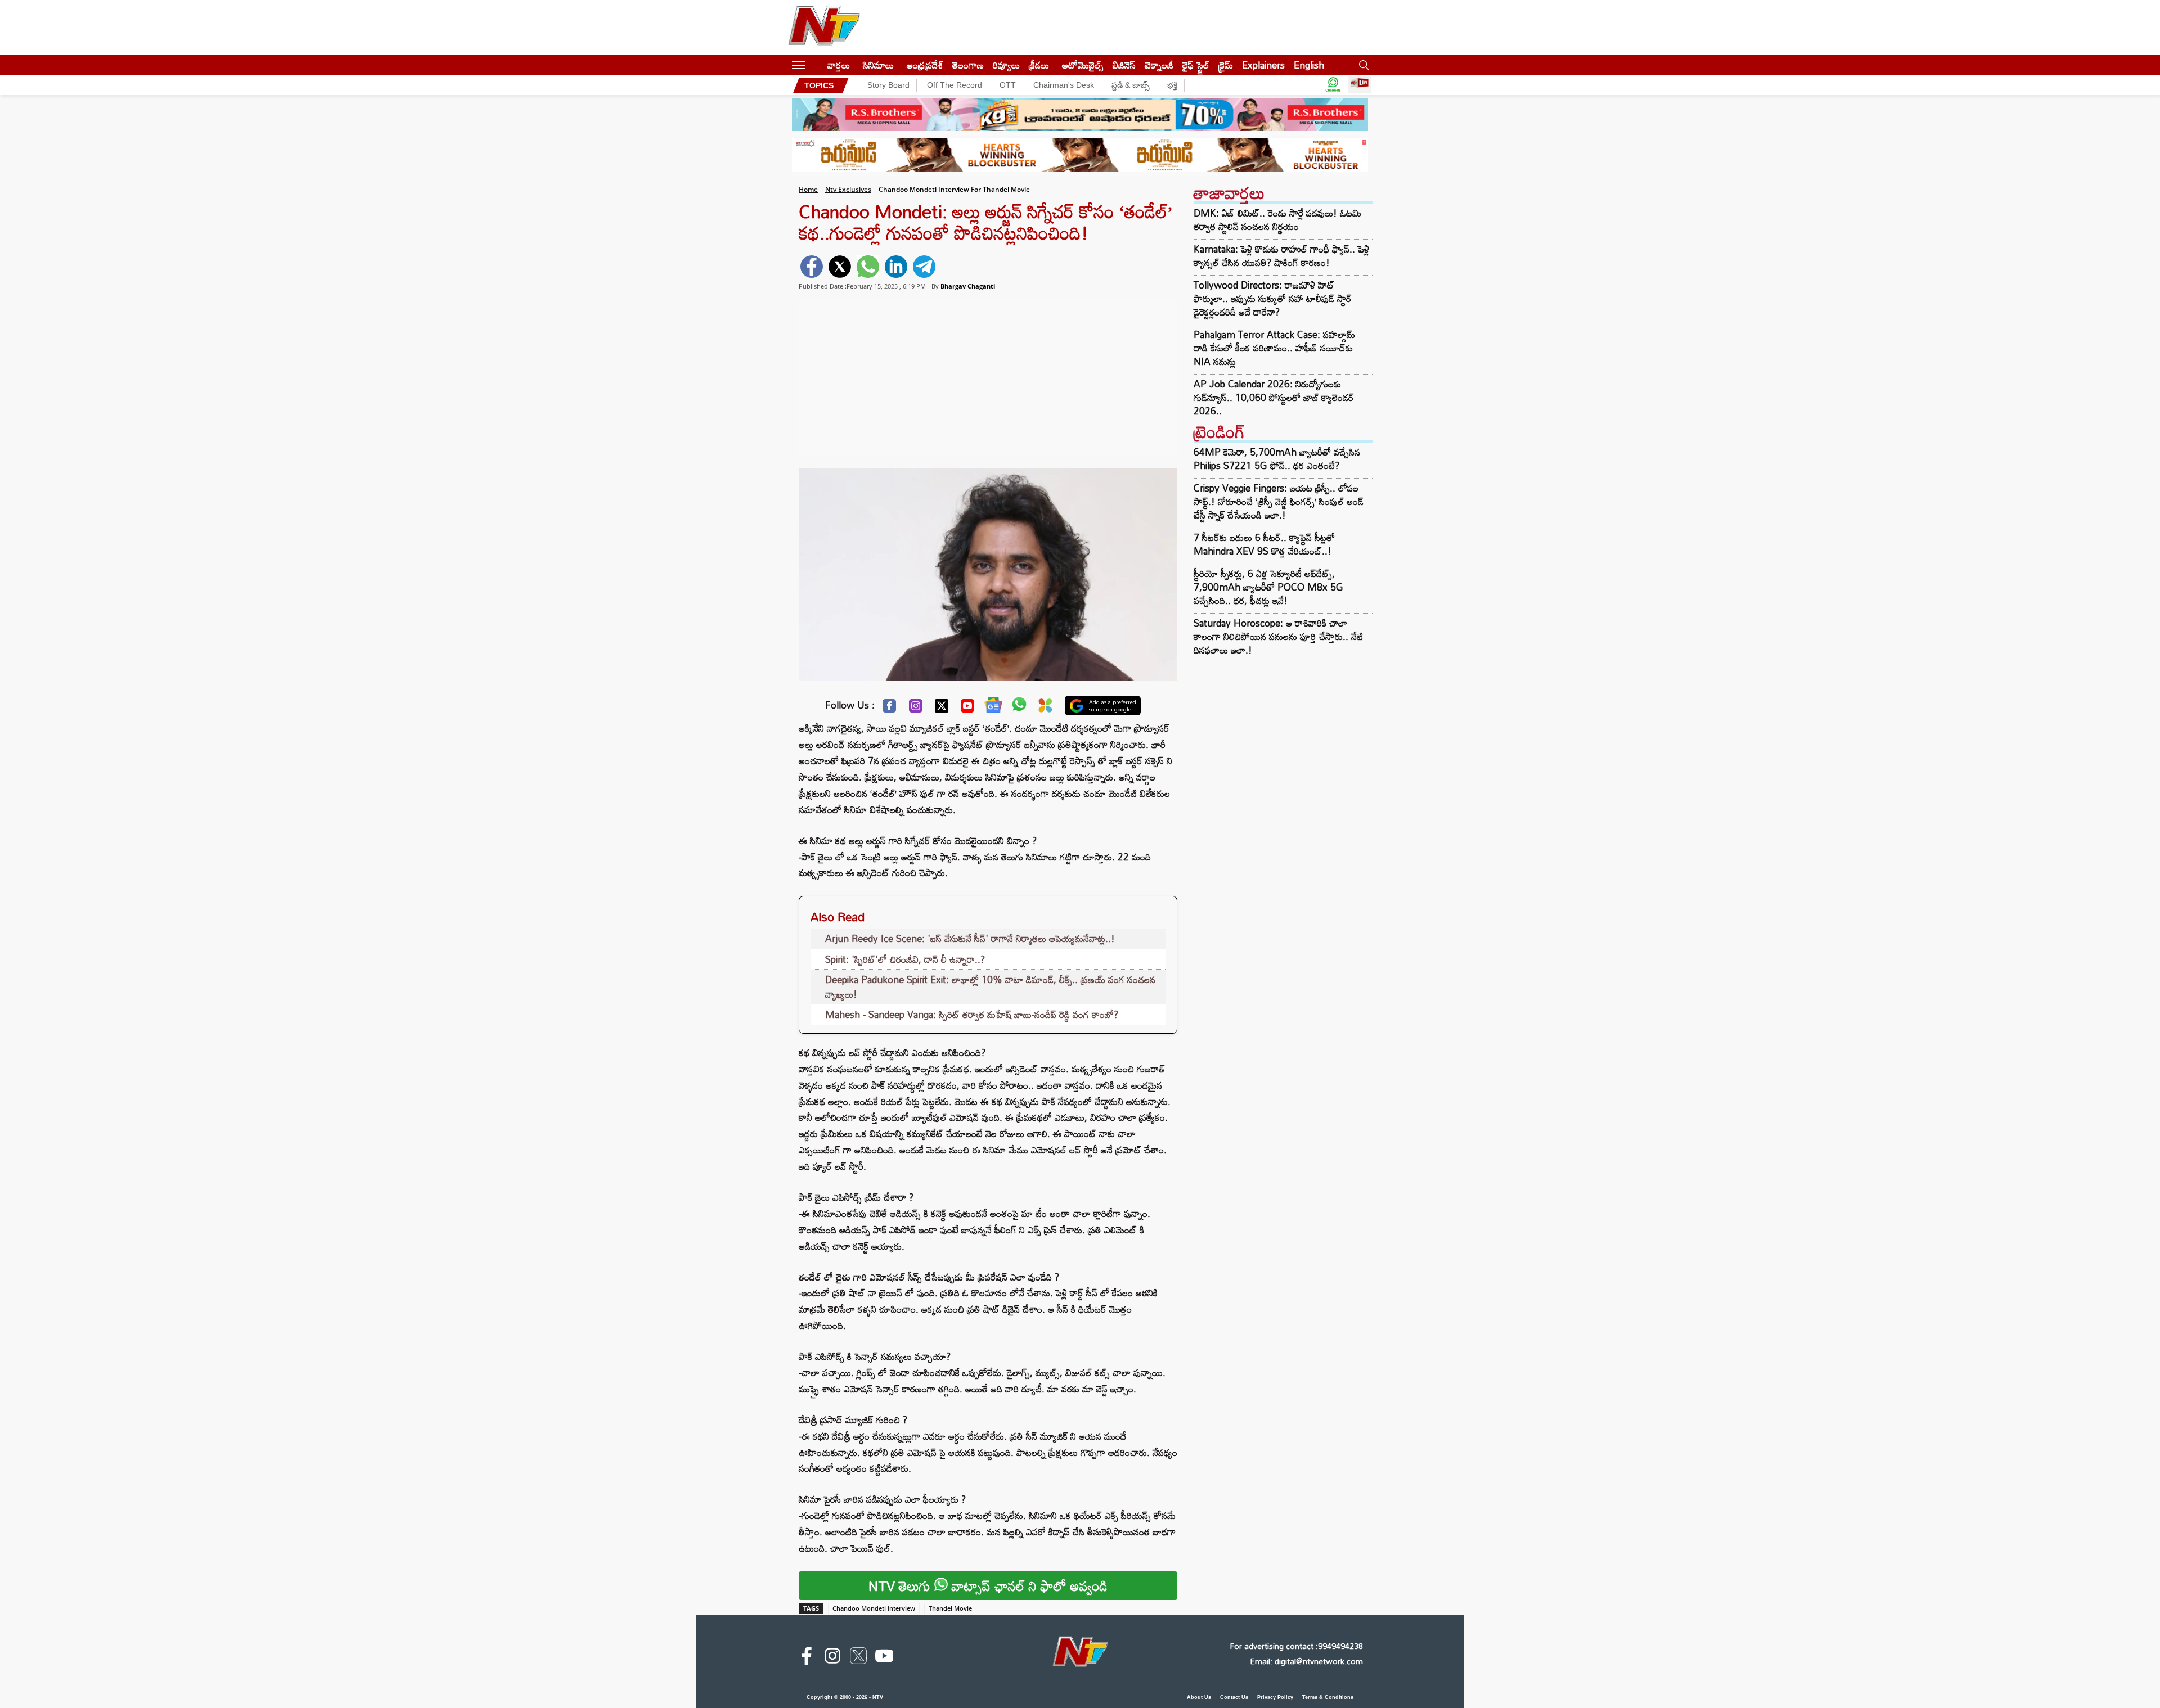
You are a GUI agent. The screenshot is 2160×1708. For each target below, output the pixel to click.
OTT (1008, 85)
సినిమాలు (878, 65)
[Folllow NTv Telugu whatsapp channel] (1333, 85)
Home (808, 189)
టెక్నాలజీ (1159, 65)
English (1309, 65)
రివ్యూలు (1006, 65)
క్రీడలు (1039, 65)
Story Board (888, 85)
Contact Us (1234, 1697)
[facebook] (812, 267)
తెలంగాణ (968, 65)
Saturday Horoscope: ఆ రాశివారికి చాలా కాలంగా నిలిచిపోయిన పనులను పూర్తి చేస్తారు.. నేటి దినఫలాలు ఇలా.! (1278, 636)
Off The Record (955, 85)
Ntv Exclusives (848, 189)
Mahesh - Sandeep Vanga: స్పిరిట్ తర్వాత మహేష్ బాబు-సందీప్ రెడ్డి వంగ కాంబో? (972, 1014)
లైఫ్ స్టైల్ (1196, 65)
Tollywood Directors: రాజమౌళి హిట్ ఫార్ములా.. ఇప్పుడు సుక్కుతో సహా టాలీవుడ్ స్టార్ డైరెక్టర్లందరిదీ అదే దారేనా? (1273, 299)
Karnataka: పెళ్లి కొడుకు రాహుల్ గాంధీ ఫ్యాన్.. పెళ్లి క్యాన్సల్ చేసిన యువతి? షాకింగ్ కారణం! (1281, 256)
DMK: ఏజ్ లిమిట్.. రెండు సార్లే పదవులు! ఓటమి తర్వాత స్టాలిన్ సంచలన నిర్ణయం (1277, 220)
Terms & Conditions (1328, 1697)
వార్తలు (839, 65)
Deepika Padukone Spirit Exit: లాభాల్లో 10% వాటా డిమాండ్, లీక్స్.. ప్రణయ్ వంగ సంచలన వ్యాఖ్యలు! (990, 987)
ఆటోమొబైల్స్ (1083, 65)
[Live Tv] (1360, 85)
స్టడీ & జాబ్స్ (1131, 85)
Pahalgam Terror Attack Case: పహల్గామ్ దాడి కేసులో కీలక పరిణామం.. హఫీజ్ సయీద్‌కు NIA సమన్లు (1274, 348)
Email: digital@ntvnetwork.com (1306, 1661)
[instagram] (832, 1658)
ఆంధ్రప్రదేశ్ (925, 65)
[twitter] (840, 267)
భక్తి (1172, 85)
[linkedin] (896, 267)
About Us (1199, 1697)
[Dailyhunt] (1045, 708)
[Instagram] (916, 709)
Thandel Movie (950, 1608)
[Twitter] (942, 709)
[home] (816, 65)
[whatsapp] (868, 267)
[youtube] (884, 1658)
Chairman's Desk (1064, 85)
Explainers (1263, 65)
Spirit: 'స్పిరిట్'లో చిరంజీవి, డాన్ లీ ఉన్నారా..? (905, 959)
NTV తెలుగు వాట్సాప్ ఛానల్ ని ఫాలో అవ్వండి (988, 1586)
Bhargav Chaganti (968, 286)
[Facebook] (889, 709)
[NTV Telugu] (824, 28)
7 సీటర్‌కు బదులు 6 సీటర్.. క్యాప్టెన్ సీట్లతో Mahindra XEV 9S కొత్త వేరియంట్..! (1264, 544)
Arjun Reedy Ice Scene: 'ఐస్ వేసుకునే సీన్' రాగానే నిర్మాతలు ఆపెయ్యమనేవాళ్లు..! (970, 938)
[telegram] (924, 267)
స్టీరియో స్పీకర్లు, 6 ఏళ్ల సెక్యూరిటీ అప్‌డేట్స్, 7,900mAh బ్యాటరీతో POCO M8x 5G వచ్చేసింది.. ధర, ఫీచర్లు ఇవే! (1268, 587)
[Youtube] (967, 709)
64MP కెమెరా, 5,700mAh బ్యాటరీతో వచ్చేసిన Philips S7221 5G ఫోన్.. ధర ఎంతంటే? (1277, 459)
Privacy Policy (1275, 1697)
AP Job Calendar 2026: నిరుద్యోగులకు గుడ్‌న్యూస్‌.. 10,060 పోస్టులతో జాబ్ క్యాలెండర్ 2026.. (1274, 398)
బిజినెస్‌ (1124, 65)
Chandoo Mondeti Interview (874, 1608)
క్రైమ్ (1226, 65)
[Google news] (993, 707)
